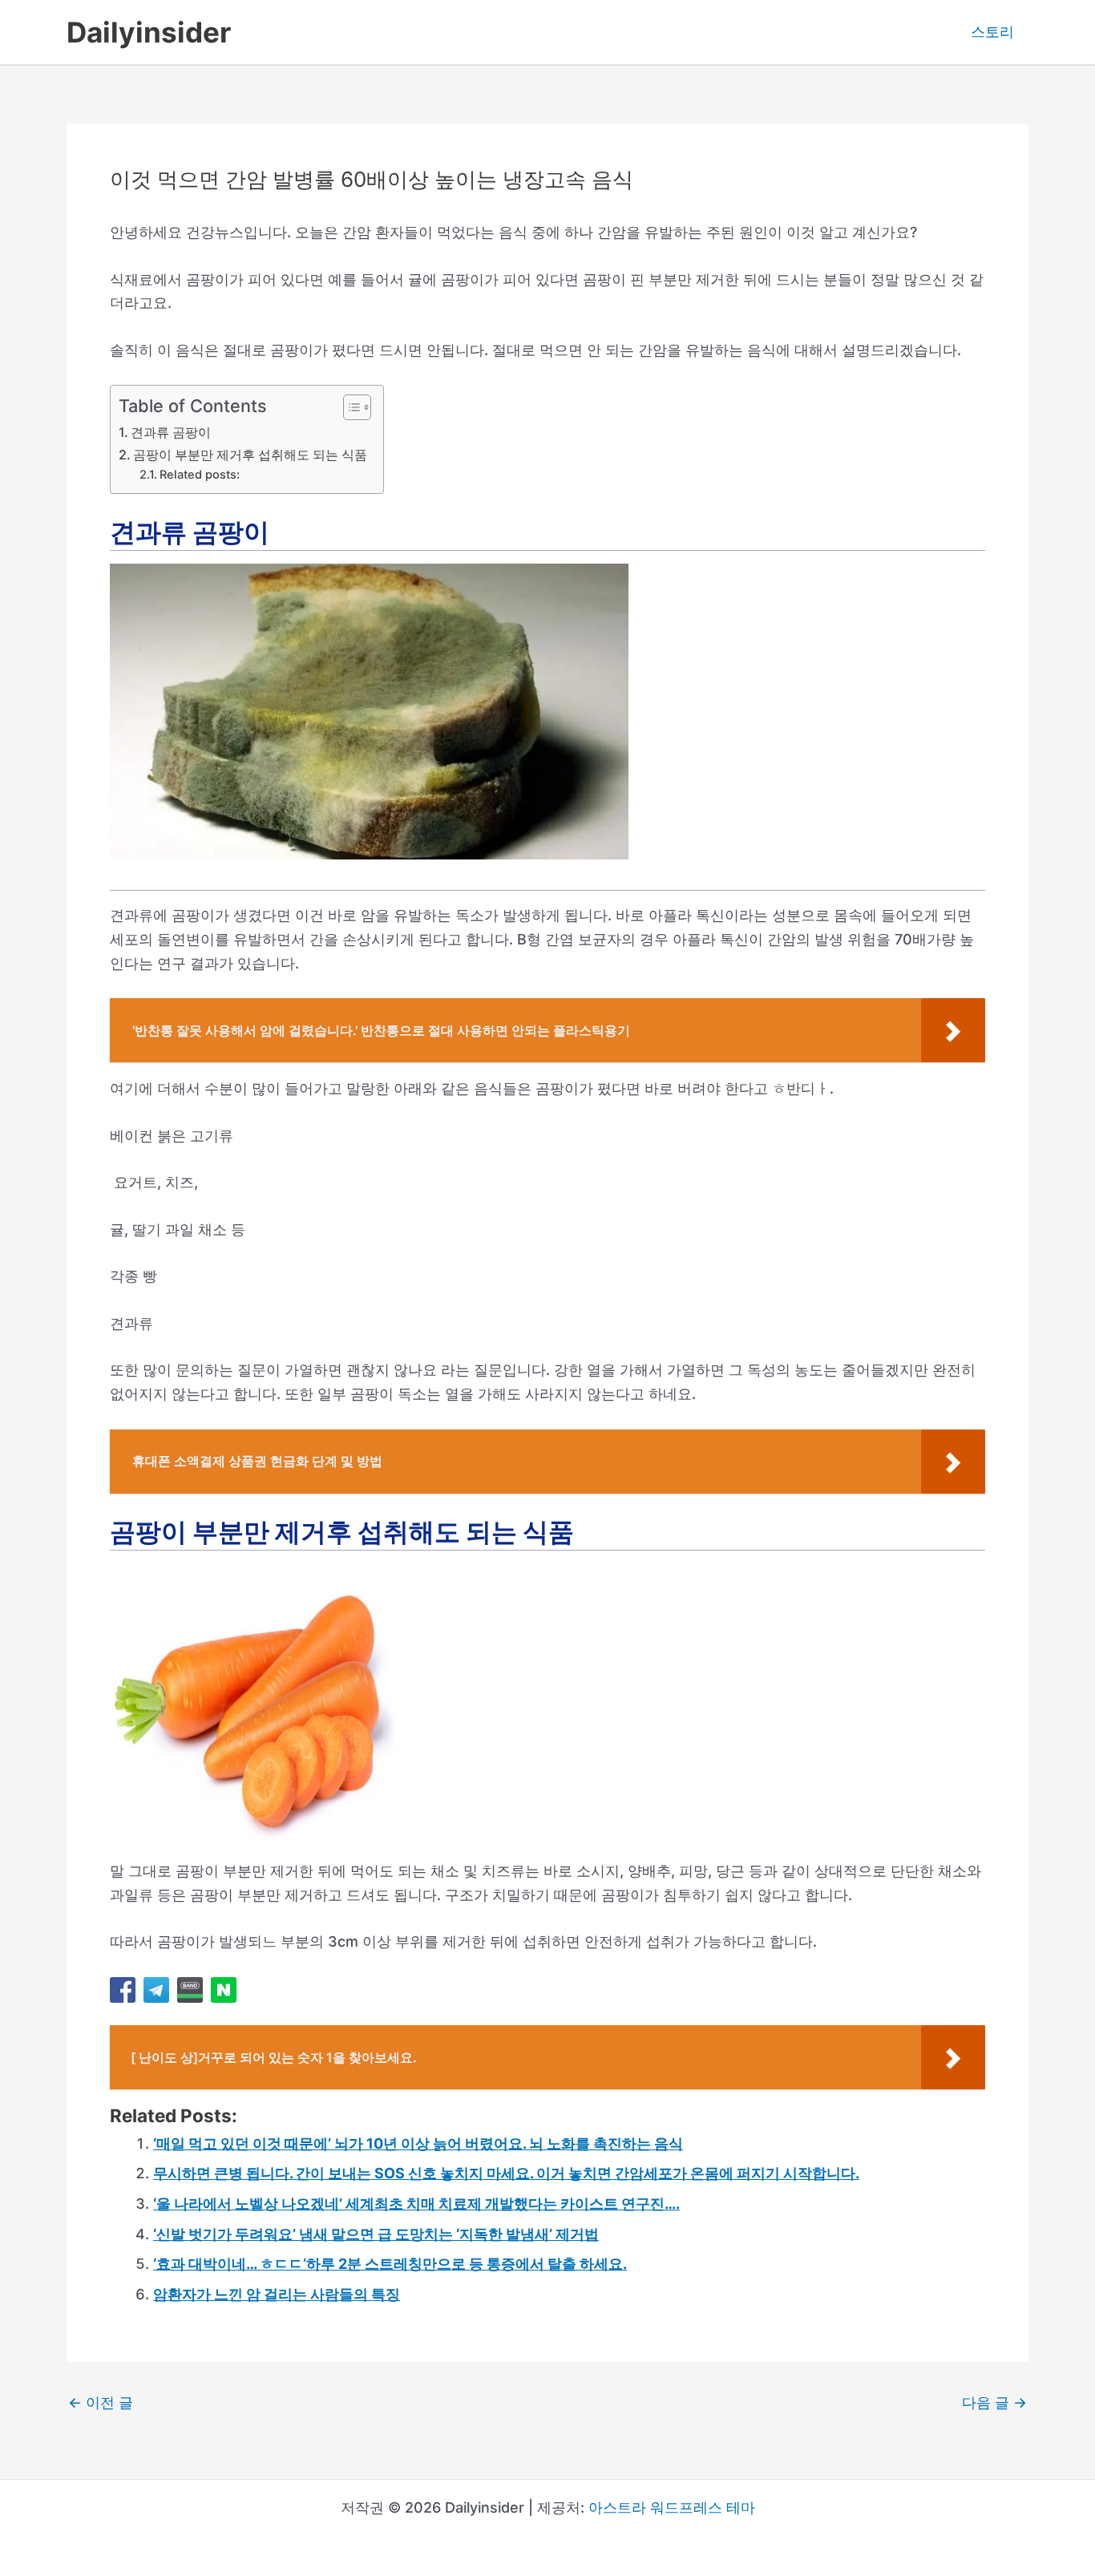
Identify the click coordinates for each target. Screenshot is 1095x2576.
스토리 (992, 32)
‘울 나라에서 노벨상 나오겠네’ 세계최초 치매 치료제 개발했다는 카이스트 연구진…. (416, 2204)
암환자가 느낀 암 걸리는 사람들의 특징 (277, 2294)
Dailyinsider (149, 32)
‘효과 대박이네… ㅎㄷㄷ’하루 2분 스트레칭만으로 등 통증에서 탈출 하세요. (390, 2264)
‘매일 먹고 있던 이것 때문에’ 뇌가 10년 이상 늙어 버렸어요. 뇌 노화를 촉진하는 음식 (418, 2143)
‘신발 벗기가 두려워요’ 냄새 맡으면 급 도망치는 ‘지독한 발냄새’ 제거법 (376, 2234)
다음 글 (994, 2403)
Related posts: (200, 475)
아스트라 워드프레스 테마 (672, 2507)
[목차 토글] (349, 407)
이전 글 (101, 2403)
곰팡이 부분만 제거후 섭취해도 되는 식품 (250, 455)
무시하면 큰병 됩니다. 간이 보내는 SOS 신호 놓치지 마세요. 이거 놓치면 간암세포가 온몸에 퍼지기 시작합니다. (506, 2173)
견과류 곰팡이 (171, 432)
